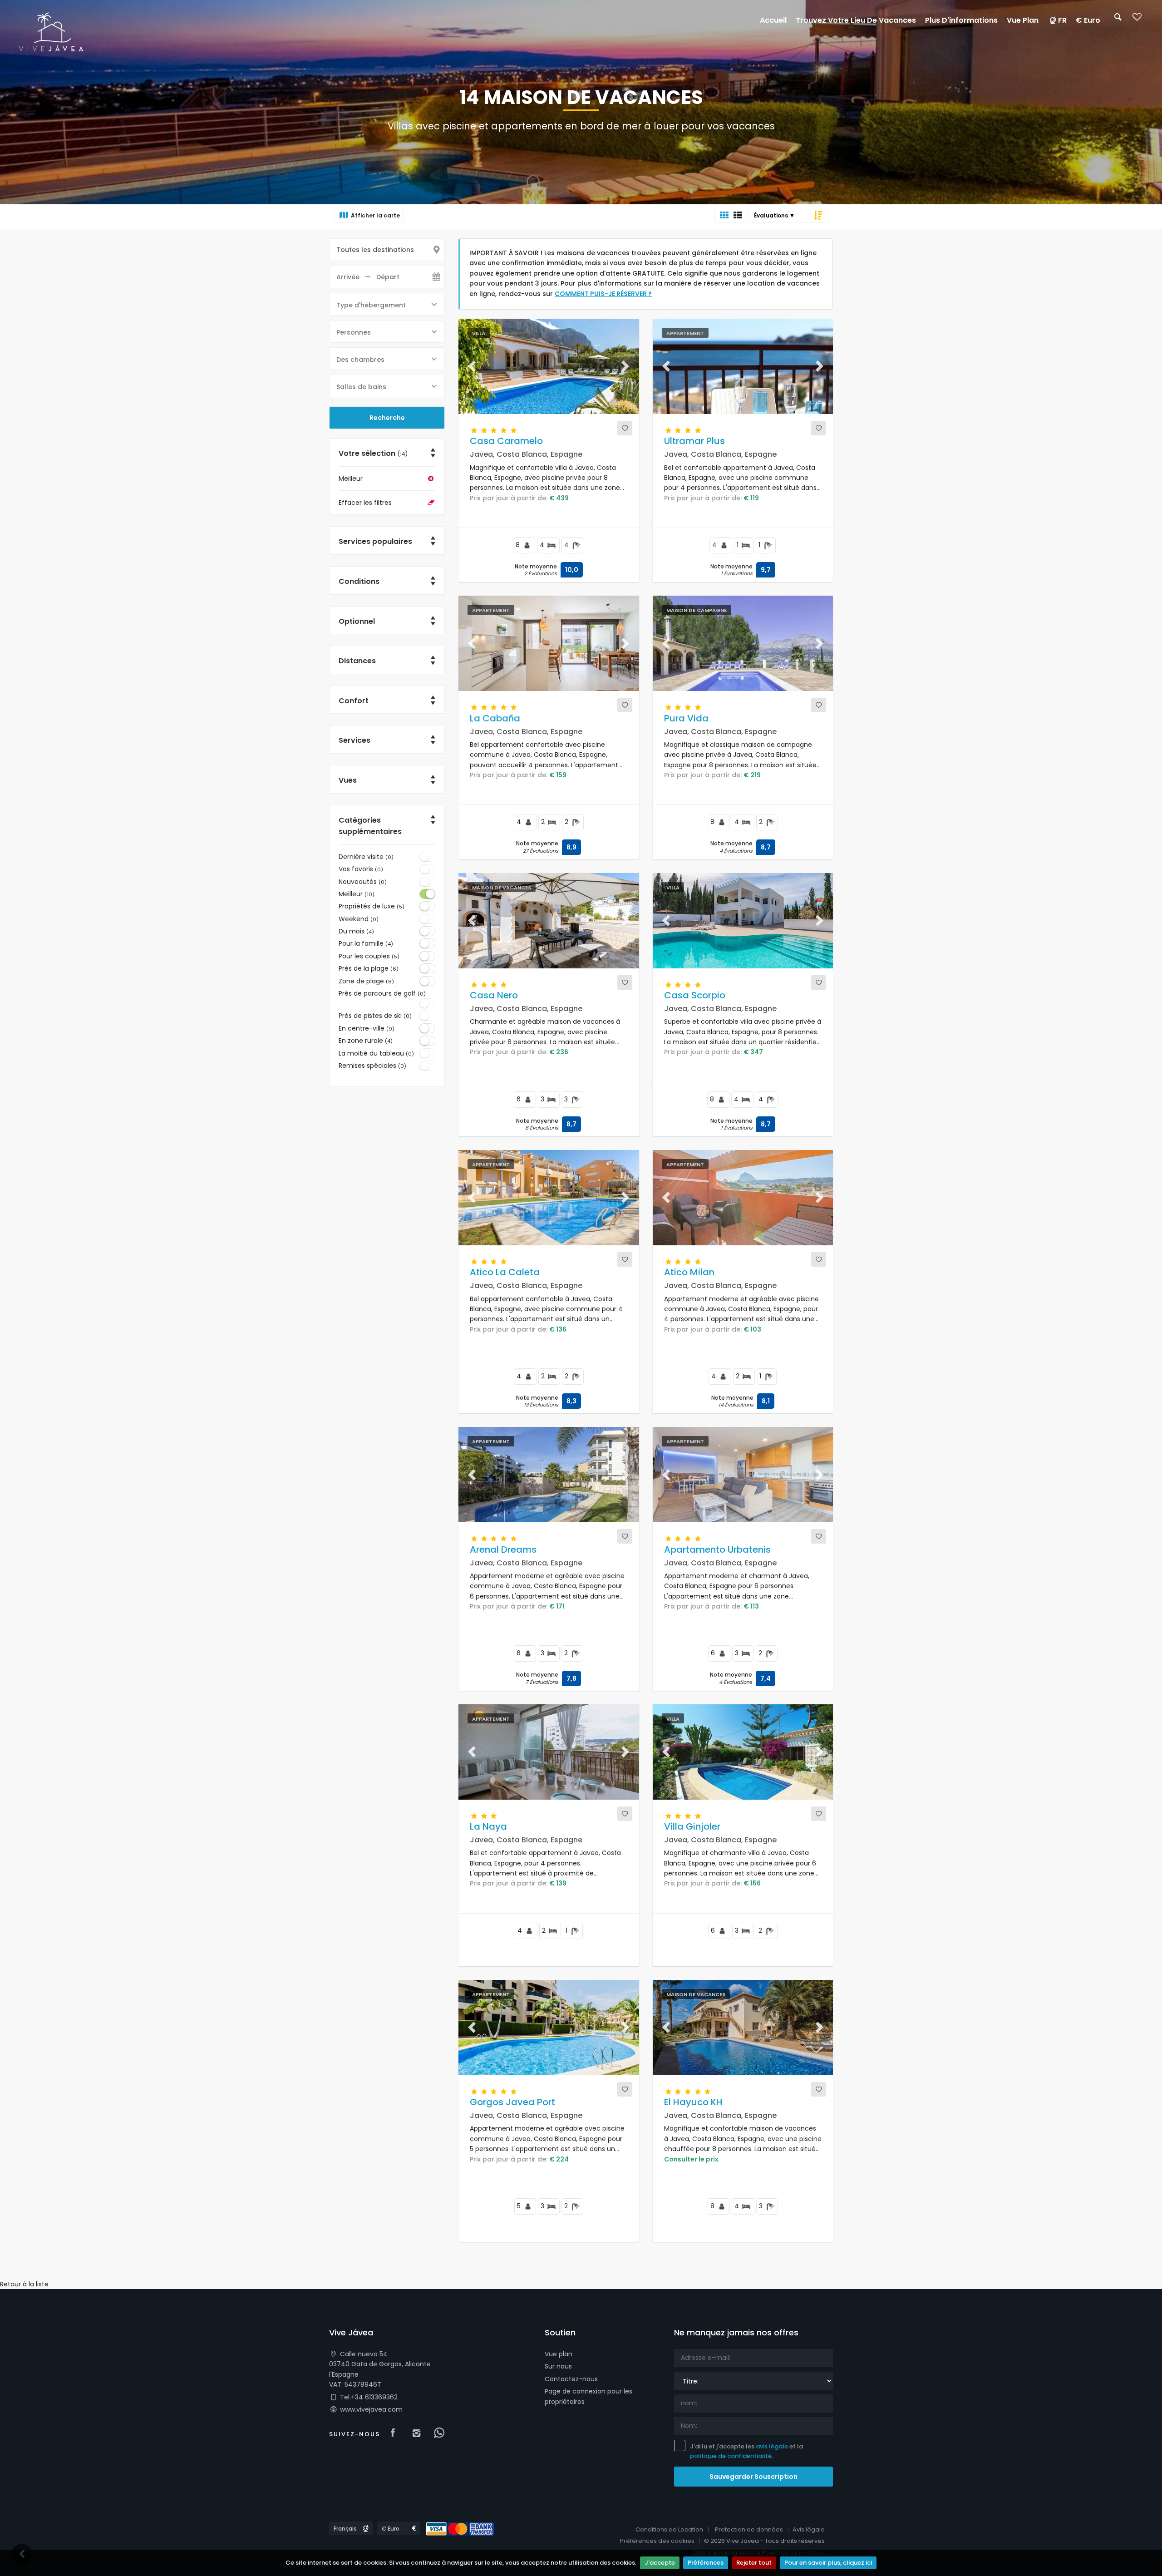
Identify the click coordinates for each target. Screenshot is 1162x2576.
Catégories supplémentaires (370, 826)
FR (1062, 20)
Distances (357, 661)
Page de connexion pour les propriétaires (588, 2396)
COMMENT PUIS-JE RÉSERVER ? (603, 294)
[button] (472, 366)
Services (355, 740)
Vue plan (559, 2354)
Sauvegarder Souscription (753, 2477)
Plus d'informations (961, 20)
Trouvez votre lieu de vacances (856, 20)
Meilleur (351, 479)
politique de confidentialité (731, 2456)
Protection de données (749, 2529)
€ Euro (1088, 20)
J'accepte (660, 2563)
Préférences (706, 2563)
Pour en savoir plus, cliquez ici (828, 2563)
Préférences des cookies (657, 2541)
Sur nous (558, 2366)
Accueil (773, 20)
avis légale (772, 2446)
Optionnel (357, 621)
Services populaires (375, 541)
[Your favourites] (1137, 20)
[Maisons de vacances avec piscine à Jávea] (51, 31)
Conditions (359, 581)
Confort (354, 701)
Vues (348, 780)
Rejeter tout (754, 2563)
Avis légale (809, 2529)
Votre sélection (373, 453)
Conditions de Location (669, 2529)
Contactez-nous (571, 2379)
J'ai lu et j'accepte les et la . (746, 2451)
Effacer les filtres (365, 503)
